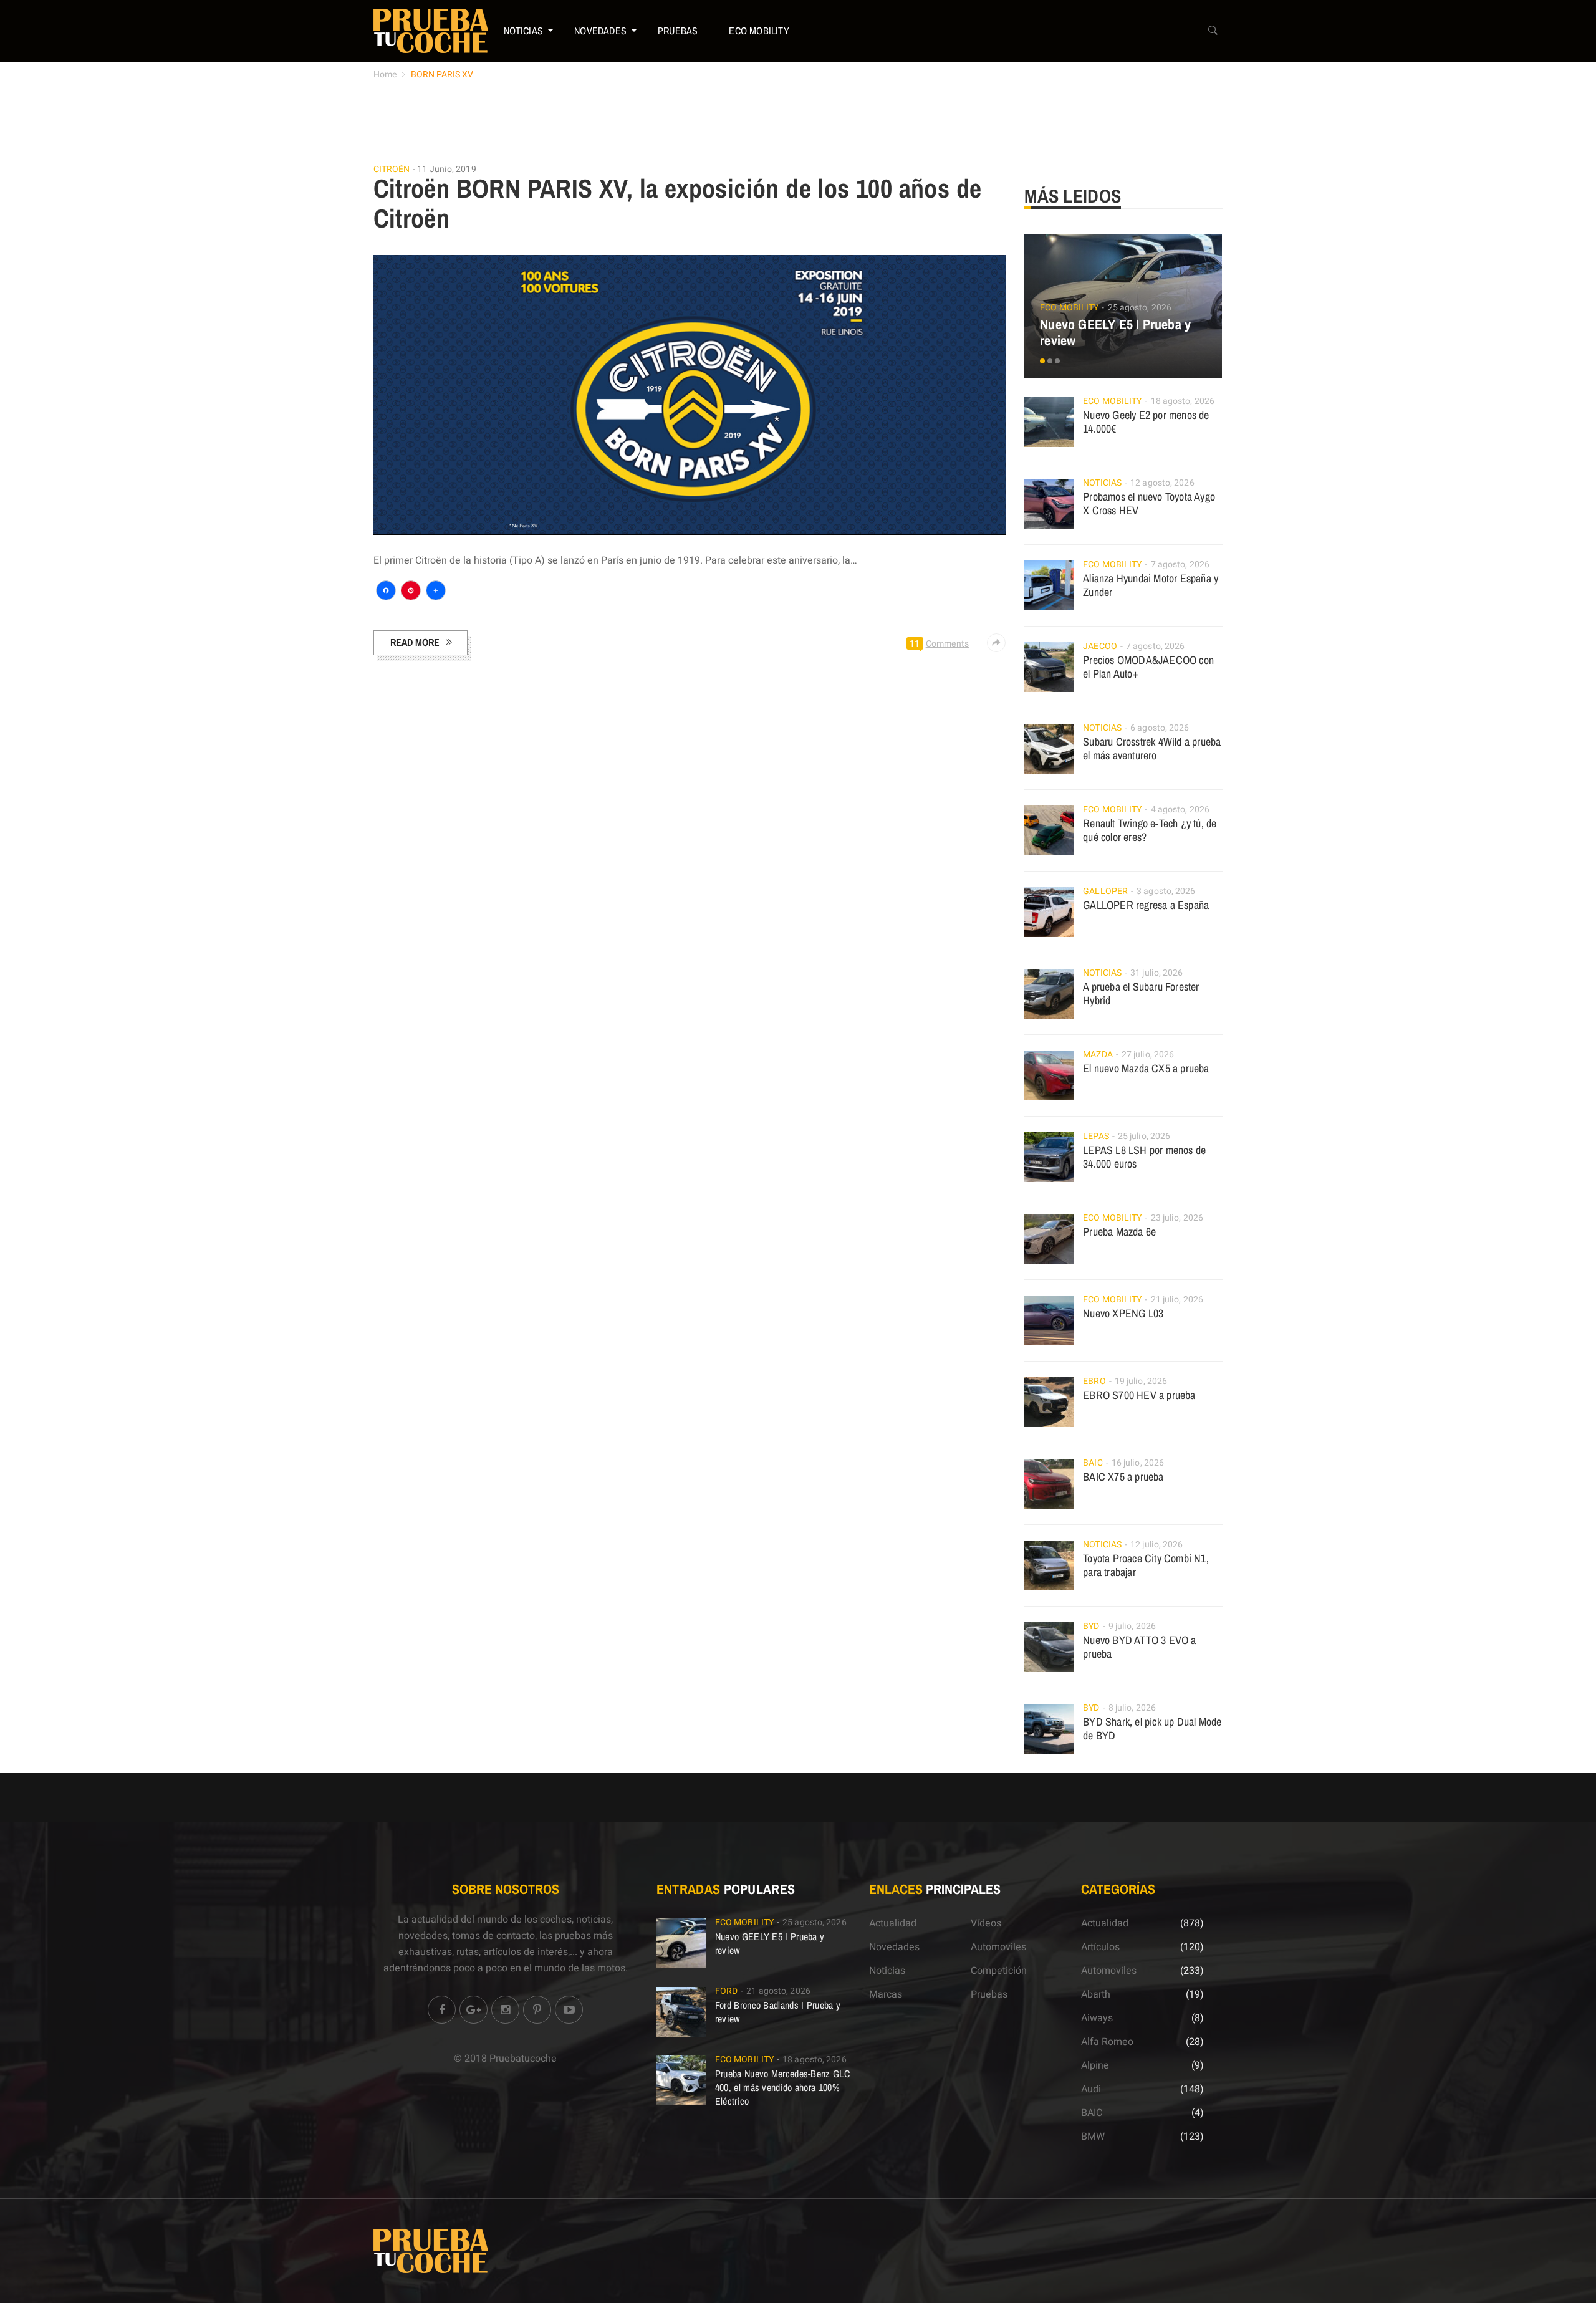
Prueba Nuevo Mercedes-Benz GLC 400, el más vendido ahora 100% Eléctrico (782, 2087)
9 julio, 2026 (1132, 1626)
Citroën (392, 170)
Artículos (1100, 1947)
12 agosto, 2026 (1162, 483)
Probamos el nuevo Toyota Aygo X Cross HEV (1149, 503)
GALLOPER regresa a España (1146, 905)
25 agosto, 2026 (1140, 308)
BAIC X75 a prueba (1123, 1477)
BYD (1091, 1626)
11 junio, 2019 (446, 169)
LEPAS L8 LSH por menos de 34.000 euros (1144, 1157)
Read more (415, 642)
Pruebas (678, 31)
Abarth (1096, 1994)
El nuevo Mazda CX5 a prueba (1146, 1068)
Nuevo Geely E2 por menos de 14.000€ (1146, 422)
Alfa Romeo (1107, 2042)
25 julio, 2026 (1144, 1136)
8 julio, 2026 (1132, 1708)
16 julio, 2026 (1138, 1463)
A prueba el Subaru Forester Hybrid (1141, 993)
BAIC (1093, 1463)
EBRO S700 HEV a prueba (1139, 1395)
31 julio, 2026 (1156, 973)
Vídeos (986, 1923)
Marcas (886, 1994)
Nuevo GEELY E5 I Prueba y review (1115, 332)
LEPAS (1096, 1136)
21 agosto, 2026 (778, 1991)
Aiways (1097, 2018)
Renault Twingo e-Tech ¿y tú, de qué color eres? (1150, 830)
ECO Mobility (759, 31)
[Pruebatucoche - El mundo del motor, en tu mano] (431, 31)
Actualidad (893, 1923)
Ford (726, 1991)
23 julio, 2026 (1177, 1218)
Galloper (1105, 891)
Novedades (600, 31)
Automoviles (998, 1947)
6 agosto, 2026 (1160, 728)
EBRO (1094, 1381)
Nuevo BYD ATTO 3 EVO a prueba (1139, 1647)
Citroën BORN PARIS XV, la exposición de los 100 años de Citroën (678, 203)
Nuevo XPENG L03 (1123, 1313)
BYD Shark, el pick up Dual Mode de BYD (1152, 1728)
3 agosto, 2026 (1166, 891)
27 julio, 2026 (1148, 1055)
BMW (1093, 2137)
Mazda (1098, 1055)
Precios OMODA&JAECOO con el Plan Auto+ (1148, 667)
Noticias (524, 31)
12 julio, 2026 (1156, 1545)
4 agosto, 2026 (1180, 810)
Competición (999, 1971)
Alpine (1095, 2065)
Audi (1091, 2089)
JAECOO (1100, 646)
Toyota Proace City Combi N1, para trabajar (1146, 1565)
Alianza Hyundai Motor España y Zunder (1151, 585)
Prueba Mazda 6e (1119, 1232)
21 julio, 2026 (1177, 1300)
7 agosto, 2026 (1180, 565)
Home (385, 75)
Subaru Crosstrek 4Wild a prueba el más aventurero (1152, 748)
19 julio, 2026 (1141, 1381)
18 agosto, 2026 (1183, 401)
